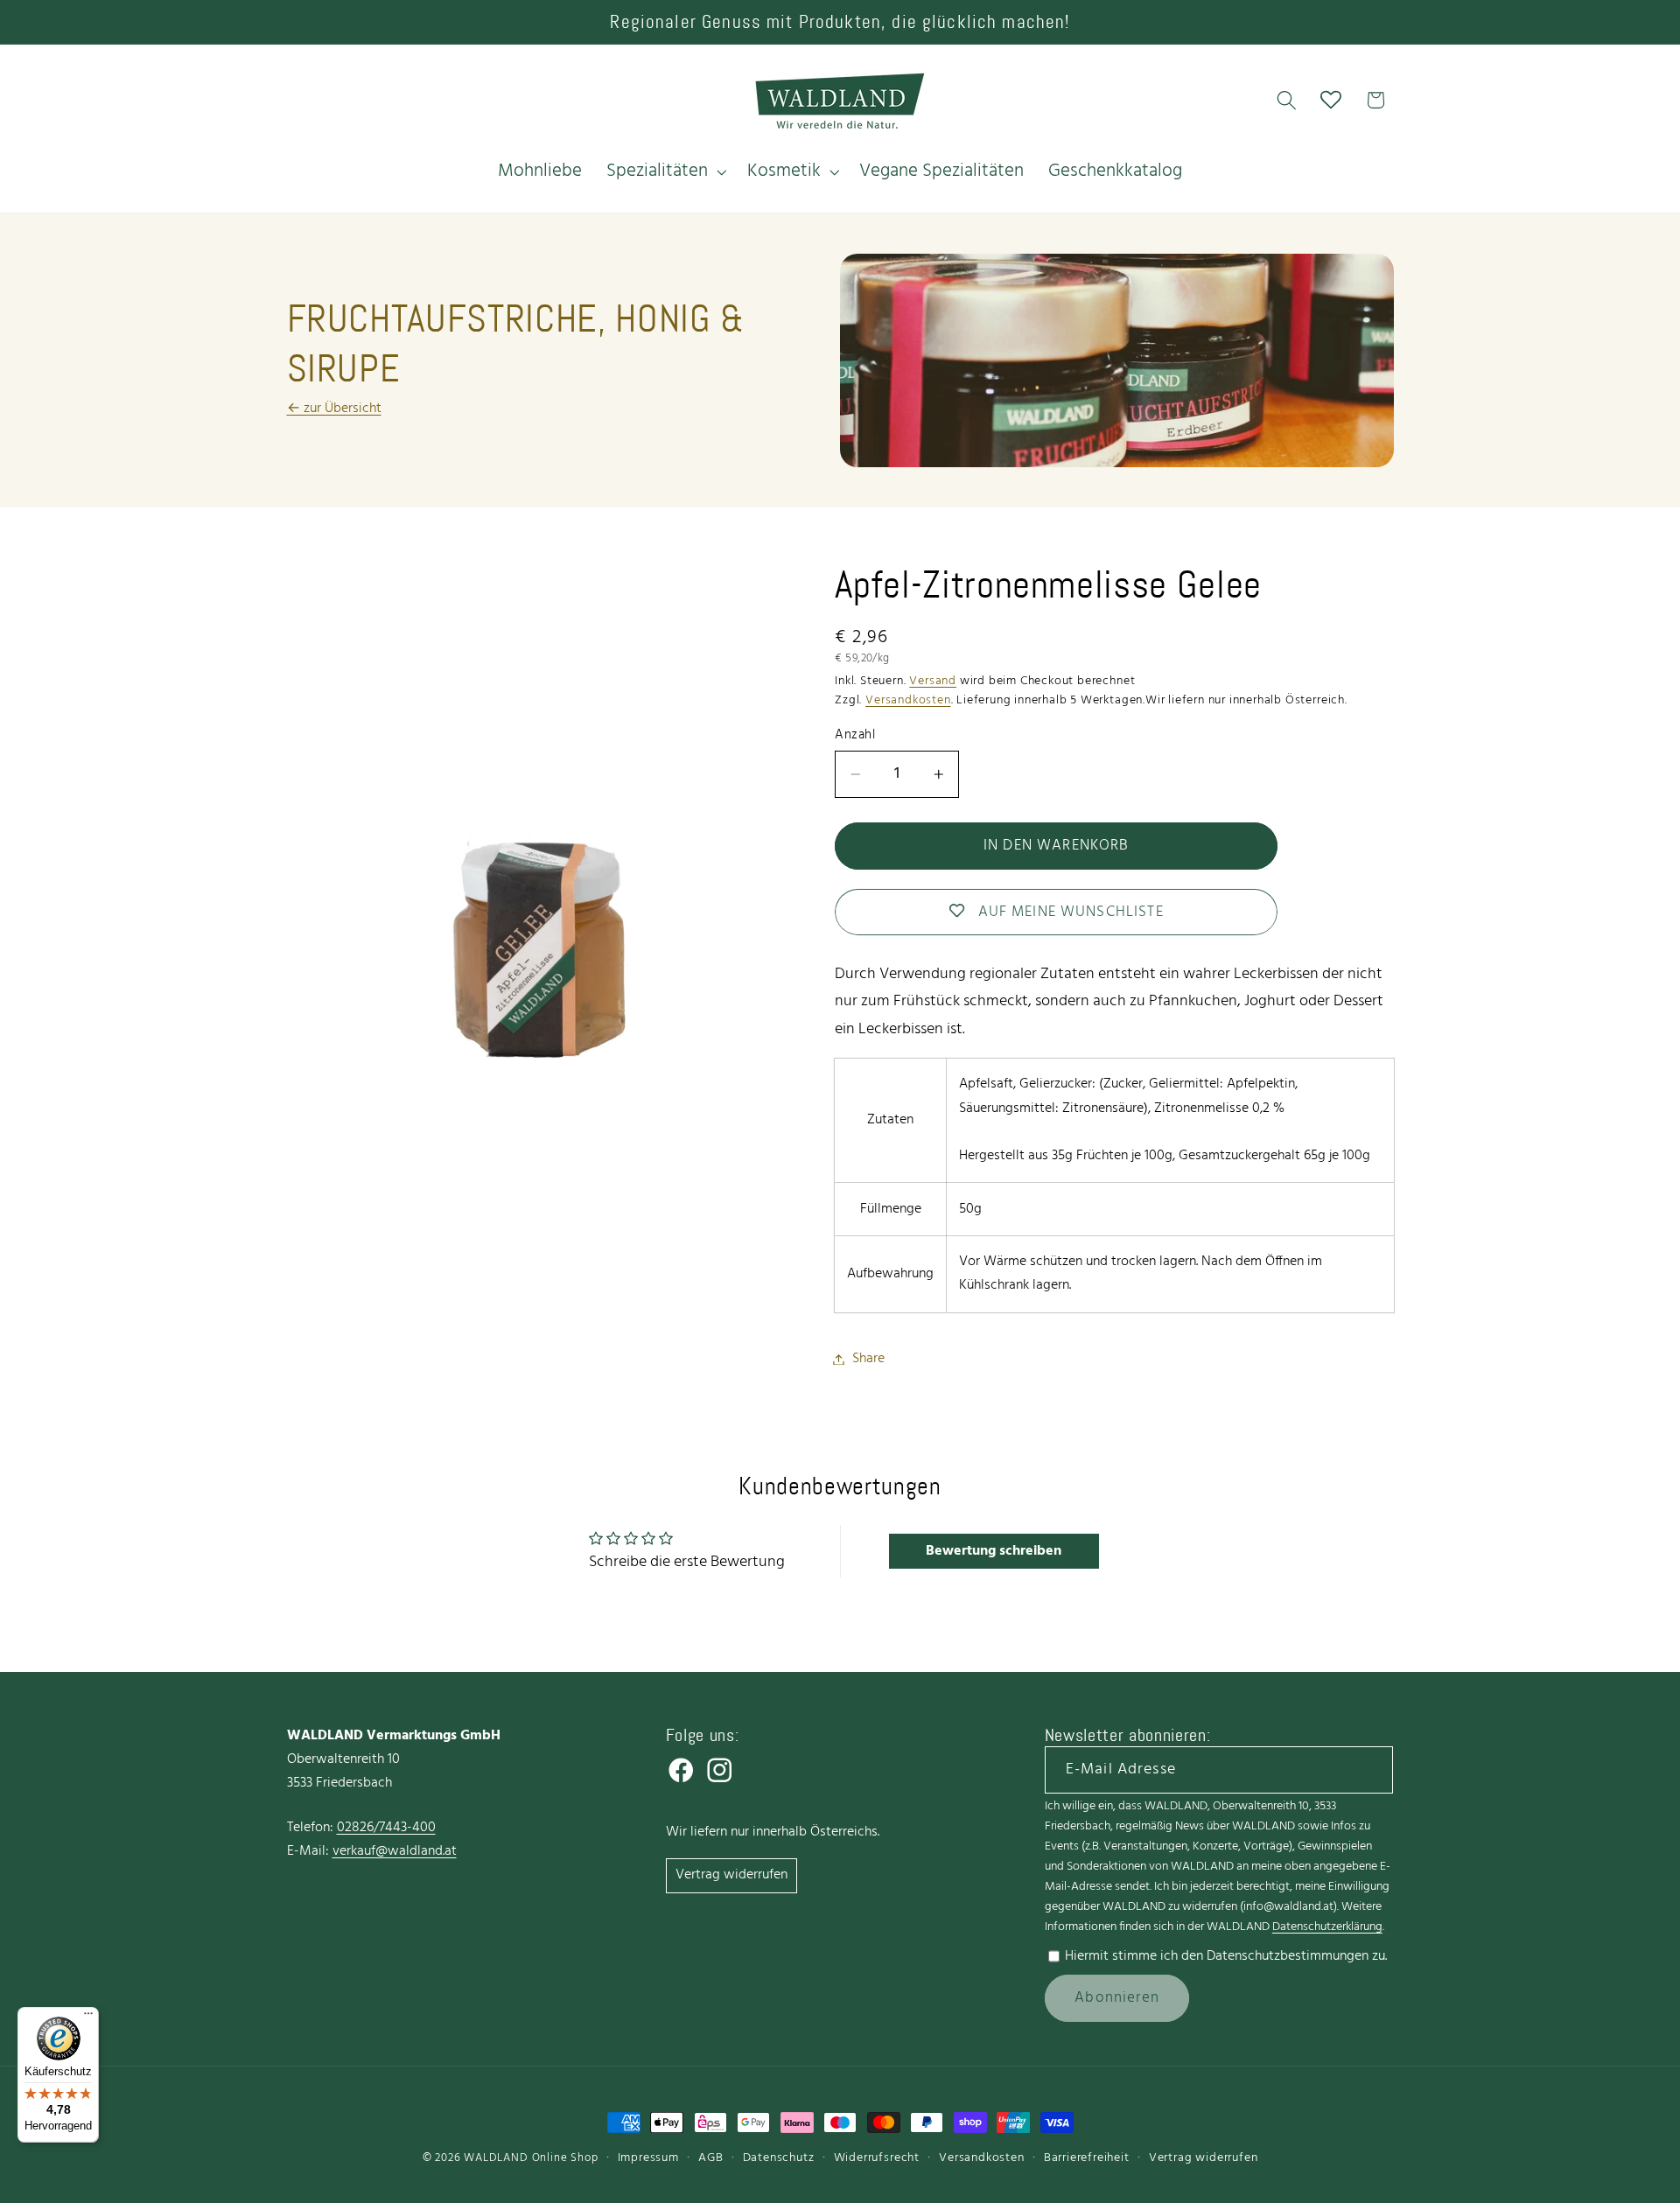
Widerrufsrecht (877, 2158)
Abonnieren (1117, 1998)
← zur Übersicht (334, 409)
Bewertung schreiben (994, 1551)
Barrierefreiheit (1087, 2158)
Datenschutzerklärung (1327, 1927)
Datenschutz (779, 2158)
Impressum (648, 2158)
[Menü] (88, 2018)
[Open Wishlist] (1331, 100)
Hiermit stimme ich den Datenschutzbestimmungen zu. (1226, 1956)
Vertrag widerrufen (731, 1875)
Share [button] (868, 1359)
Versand (933, 681)
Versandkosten (908, 700)
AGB (710, 2158)
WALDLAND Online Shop (531, 2158)
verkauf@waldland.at (395, 1851)
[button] (665, 171)
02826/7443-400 (386, 1828)
